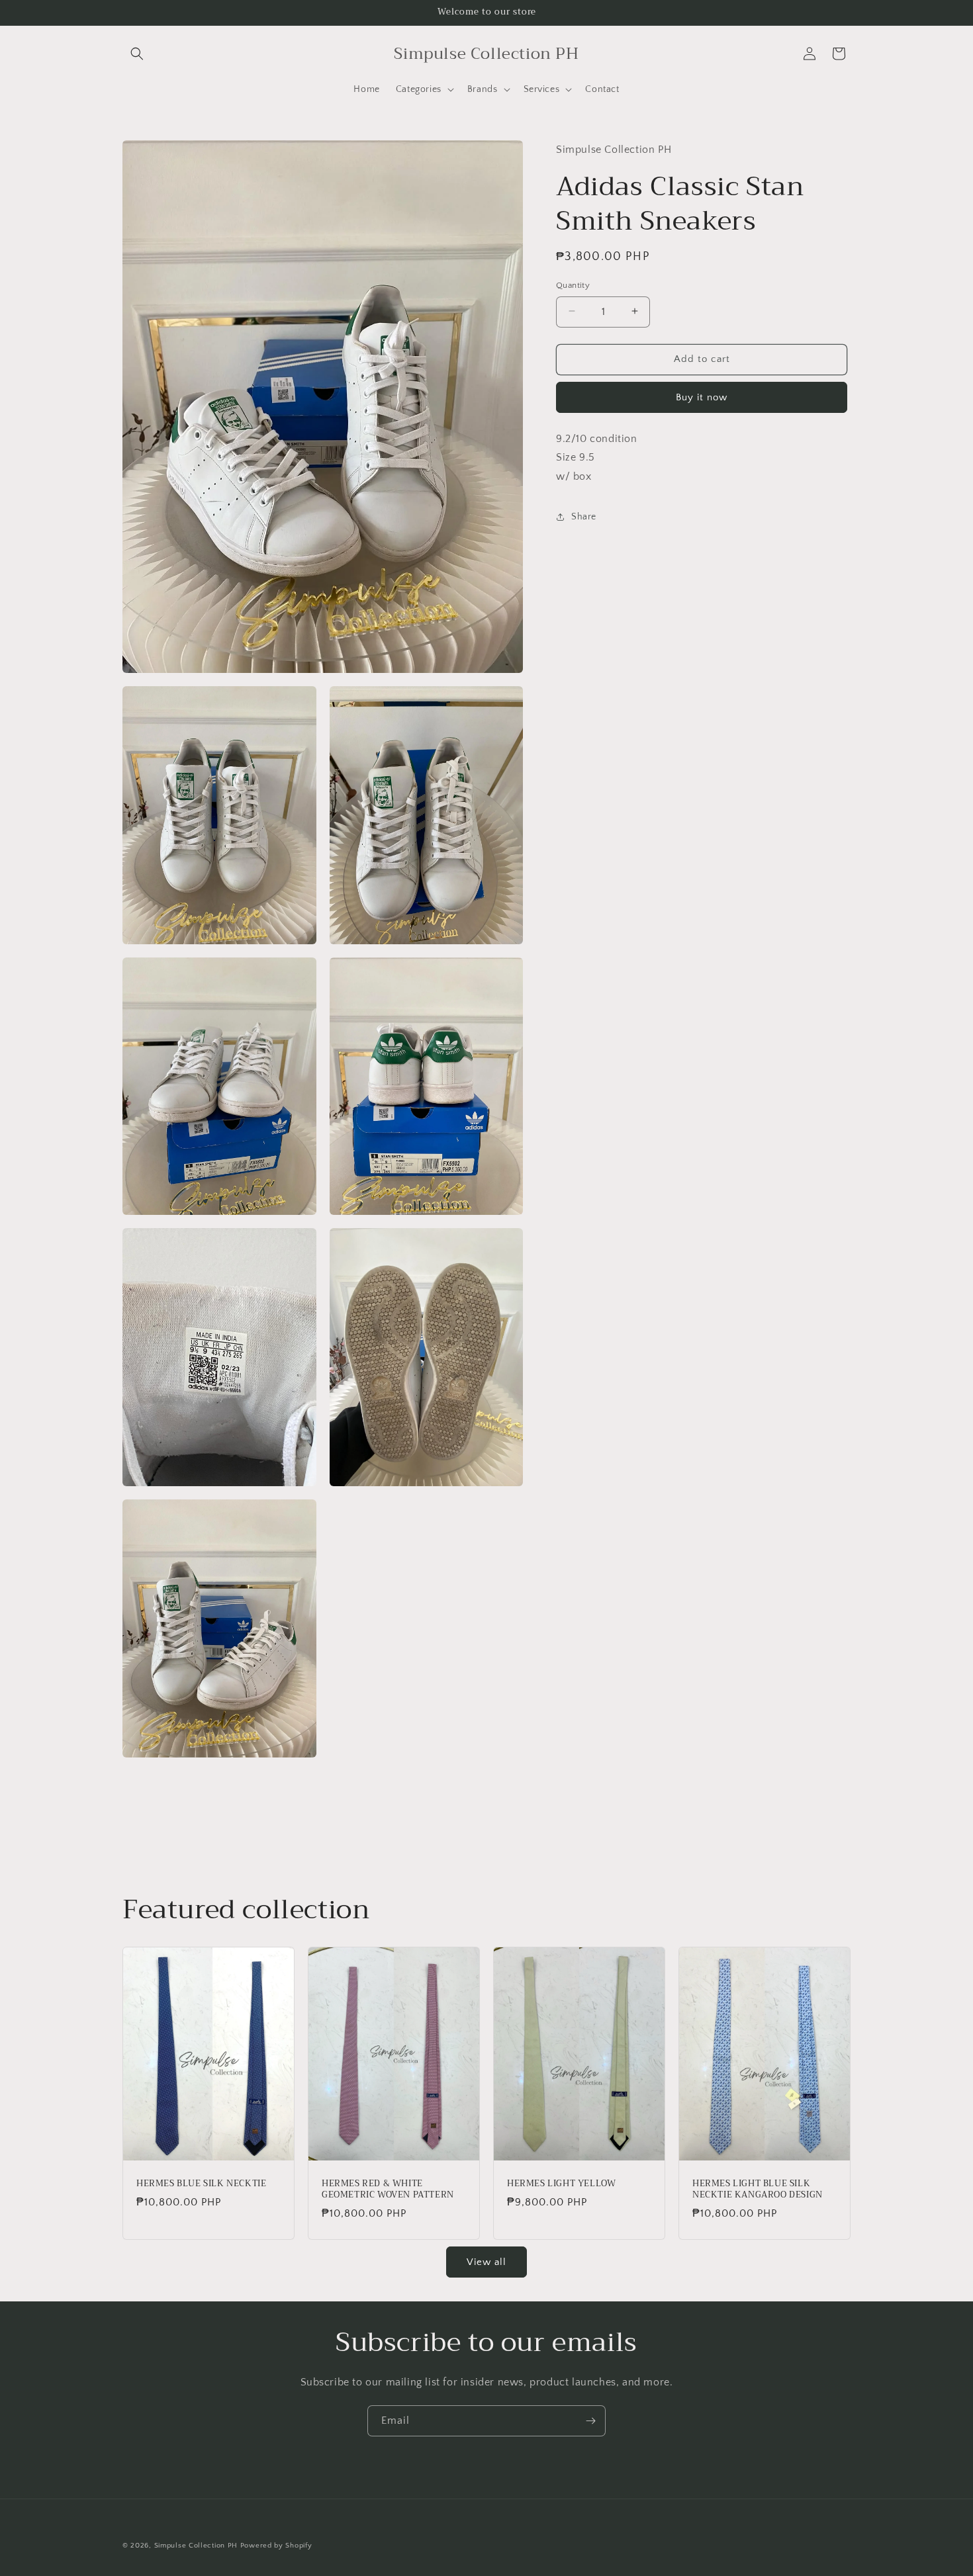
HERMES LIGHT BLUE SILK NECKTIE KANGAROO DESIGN (758, 2190)
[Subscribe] (590, 2421)
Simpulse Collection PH (196, 2546)
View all (486, 2261)
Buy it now (702, 397)
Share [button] (584, 517)
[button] (137, 54)
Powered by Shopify (276, 2546)
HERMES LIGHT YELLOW (561, 2184)
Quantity (573, 285)
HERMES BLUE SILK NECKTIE (201, 2184)
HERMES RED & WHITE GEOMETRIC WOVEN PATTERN (388, 2190)
